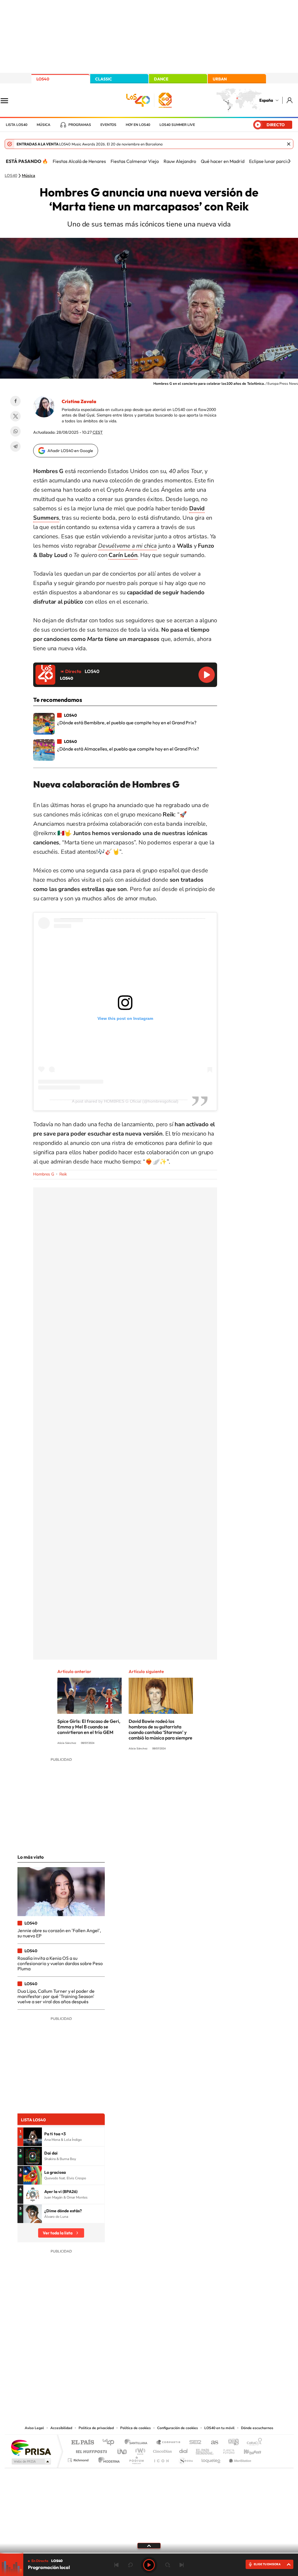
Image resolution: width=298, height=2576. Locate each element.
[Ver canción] (33, 2137)
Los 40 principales (110, 2443)
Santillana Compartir (168, 2443)
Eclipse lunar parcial (270, 161)
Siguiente (182, 2565)
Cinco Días (162, 2450)
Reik (63, 1174)
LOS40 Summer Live (177, 125)
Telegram (15, 447)
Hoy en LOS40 (138, 125)
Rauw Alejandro (180, 161)
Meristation (239, 2459)
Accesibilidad (61, 2428)
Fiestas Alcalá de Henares (79, 161)
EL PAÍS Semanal (205, 2450)
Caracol (253, 2443)
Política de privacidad (96, 2428)
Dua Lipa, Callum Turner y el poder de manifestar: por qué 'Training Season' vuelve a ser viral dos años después (56, 1996)
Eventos (108, 125)
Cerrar (289, 144)
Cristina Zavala (79, 401)
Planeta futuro (226, 2450)
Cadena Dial (184, 2450)
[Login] (290, 100)
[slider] (149, 2553)
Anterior (116, 2565)
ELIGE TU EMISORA (267, 2564)
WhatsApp (15, 431)
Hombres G (44, 1174)
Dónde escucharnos (257, 2428)
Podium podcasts (136, 2459)
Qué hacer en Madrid (223, 161)
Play (149, 2565)
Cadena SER (194, 2443)
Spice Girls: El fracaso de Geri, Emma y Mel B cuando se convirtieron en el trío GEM (89, 1727)
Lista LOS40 (17, 125)
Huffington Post (90, 2450)
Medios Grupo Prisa (31, 2461)
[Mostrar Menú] (8, 100)
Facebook (15, 401)
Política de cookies (135, 2428)
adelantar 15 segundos (168, 2565)
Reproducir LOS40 (207, 675)
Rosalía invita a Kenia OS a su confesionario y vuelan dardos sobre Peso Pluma (60, 1963)
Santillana (138, 2443)
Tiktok (126, 2366)
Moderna (108, 2459)
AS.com (212, 2443)
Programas (80, 125)
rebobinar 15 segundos (130, 2565)
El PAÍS (83, 2443)
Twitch (172, 2366)
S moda (186, 2459)
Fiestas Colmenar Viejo (135, 161)
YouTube (137, 2366)
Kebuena (247, 2450)
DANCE (161, 79)
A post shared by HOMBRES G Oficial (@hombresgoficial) (125, 1101)
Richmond (79, 2459)
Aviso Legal (34, 2428)
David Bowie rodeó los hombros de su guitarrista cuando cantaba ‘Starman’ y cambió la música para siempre (160, 1729)
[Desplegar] (149, 2545)
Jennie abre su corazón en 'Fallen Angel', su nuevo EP (59, 1933)
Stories (184, 2366)
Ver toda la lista (58, 2233)
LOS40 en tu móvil (219, 2428)
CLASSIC (104, 79)
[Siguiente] (289, 161)
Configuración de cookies (178, 2428)
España (266, 100)
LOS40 (43, 79)
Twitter (15, 416)
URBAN (220, 79)
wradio (139, 2450)
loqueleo (211, 2459)
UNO (123, 2450)
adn (231, 2443)
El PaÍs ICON (161, 2459)
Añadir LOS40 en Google (70, 451)
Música (44, 125)
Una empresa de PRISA (31, 2447)
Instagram (114, 2366)
